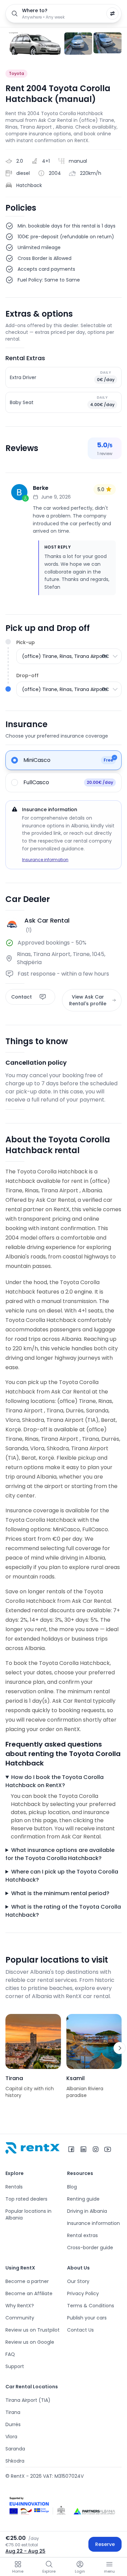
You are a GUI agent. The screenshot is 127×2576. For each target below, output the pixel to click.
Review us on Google (30, 2342)
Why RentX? (20, 2306)
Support (15, 2366)
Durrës (13, 2424)
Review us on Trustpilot (33, 2330)
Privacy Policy (83, 2293)
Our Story (78, 2281)
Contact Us (80, 2330)
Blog (72, 2187)
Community (20, 2318)
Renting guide (83, 2199)
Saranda (15, 2449)
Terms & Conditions (91, 2306)
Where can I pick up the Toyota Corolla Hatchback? (62, 1876)
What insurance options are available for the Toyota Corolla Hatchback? (60, 1854)
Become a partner (27, 2281)
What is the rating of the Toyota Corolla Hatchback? (63, 1911)
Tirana (13, 2412)
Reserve (105, 2544)
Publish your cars (87, 2318)
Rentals (14, 2187)
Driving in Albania (87, 2211)
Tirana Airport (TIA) (28, 2400)
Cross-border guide (90, 2248)
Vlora (11, 2437)
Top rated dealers (26, 2199)
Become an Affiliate (29, 2293)
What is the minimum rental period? (60, 1893)
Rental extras (82, 2235)
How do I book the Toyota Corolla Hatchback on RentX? (55, 1781)
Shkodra (15, 2461)
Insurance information (45, 860)
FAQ (10, 2354)
